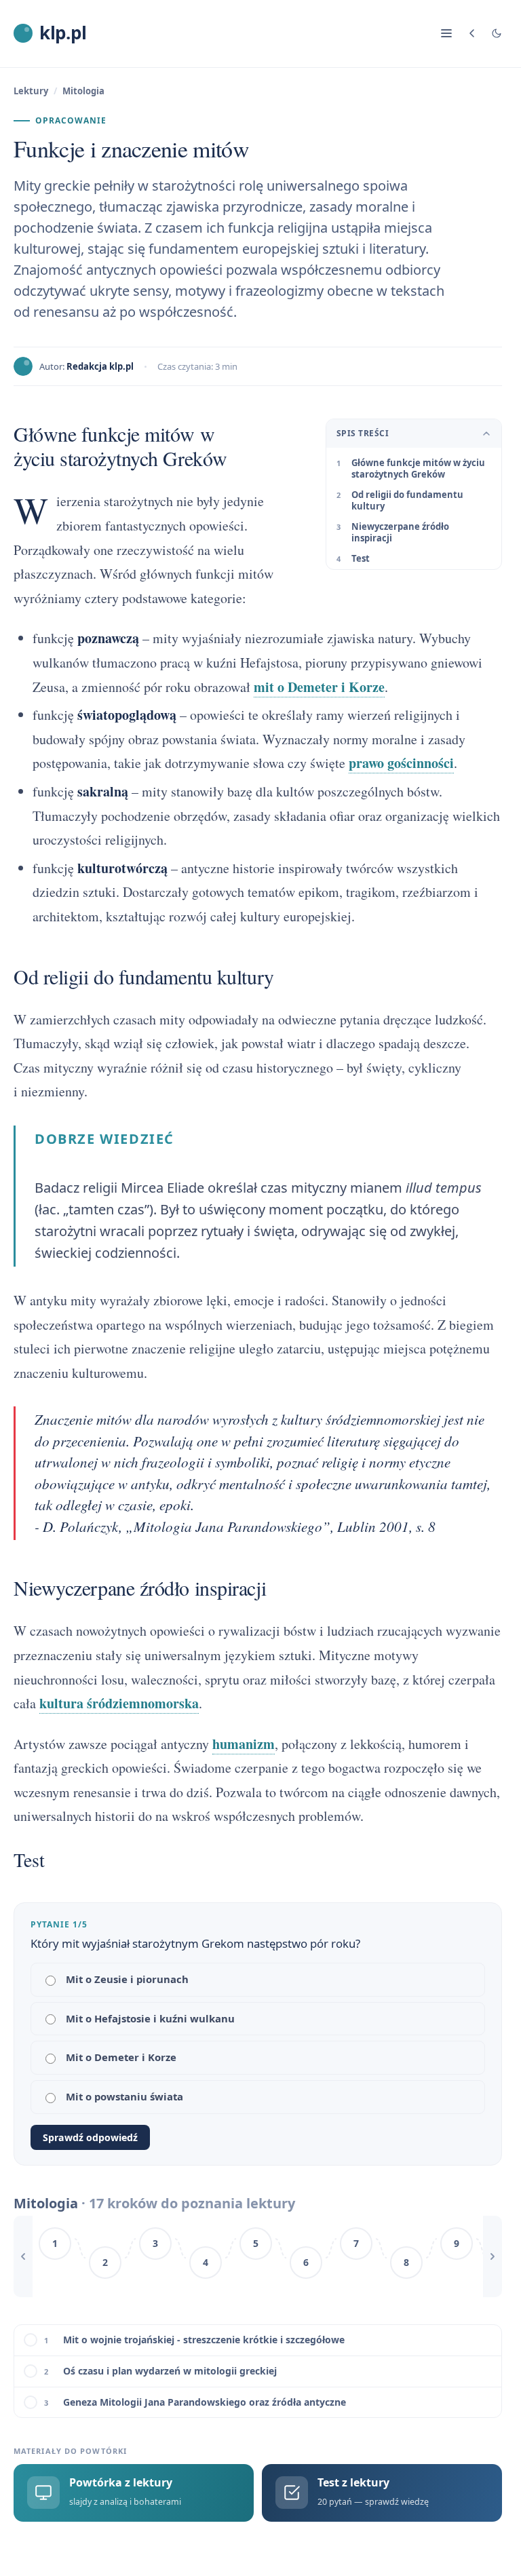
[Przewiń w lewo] (23, 2256)
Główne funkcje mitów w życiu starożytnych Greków (418, 469)
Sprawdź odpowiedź (90, 2137)
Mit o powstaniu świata (124, 2096)
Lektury (31, 91)
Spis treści (363, 433)
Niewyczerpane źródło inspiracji (400, 533)
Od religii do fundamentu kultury (407, 501)
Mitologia (83, 91)
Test (361, 558)
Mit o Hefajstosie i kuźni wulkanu (150, 2018)
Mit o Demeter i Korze (121, 2057)
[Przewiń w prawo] (493, 2256)
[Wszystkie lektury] (472, 33)
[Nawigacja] (446, 33)
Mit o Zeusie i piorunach (127, 1979)
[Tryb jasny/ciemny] (497, 33)
